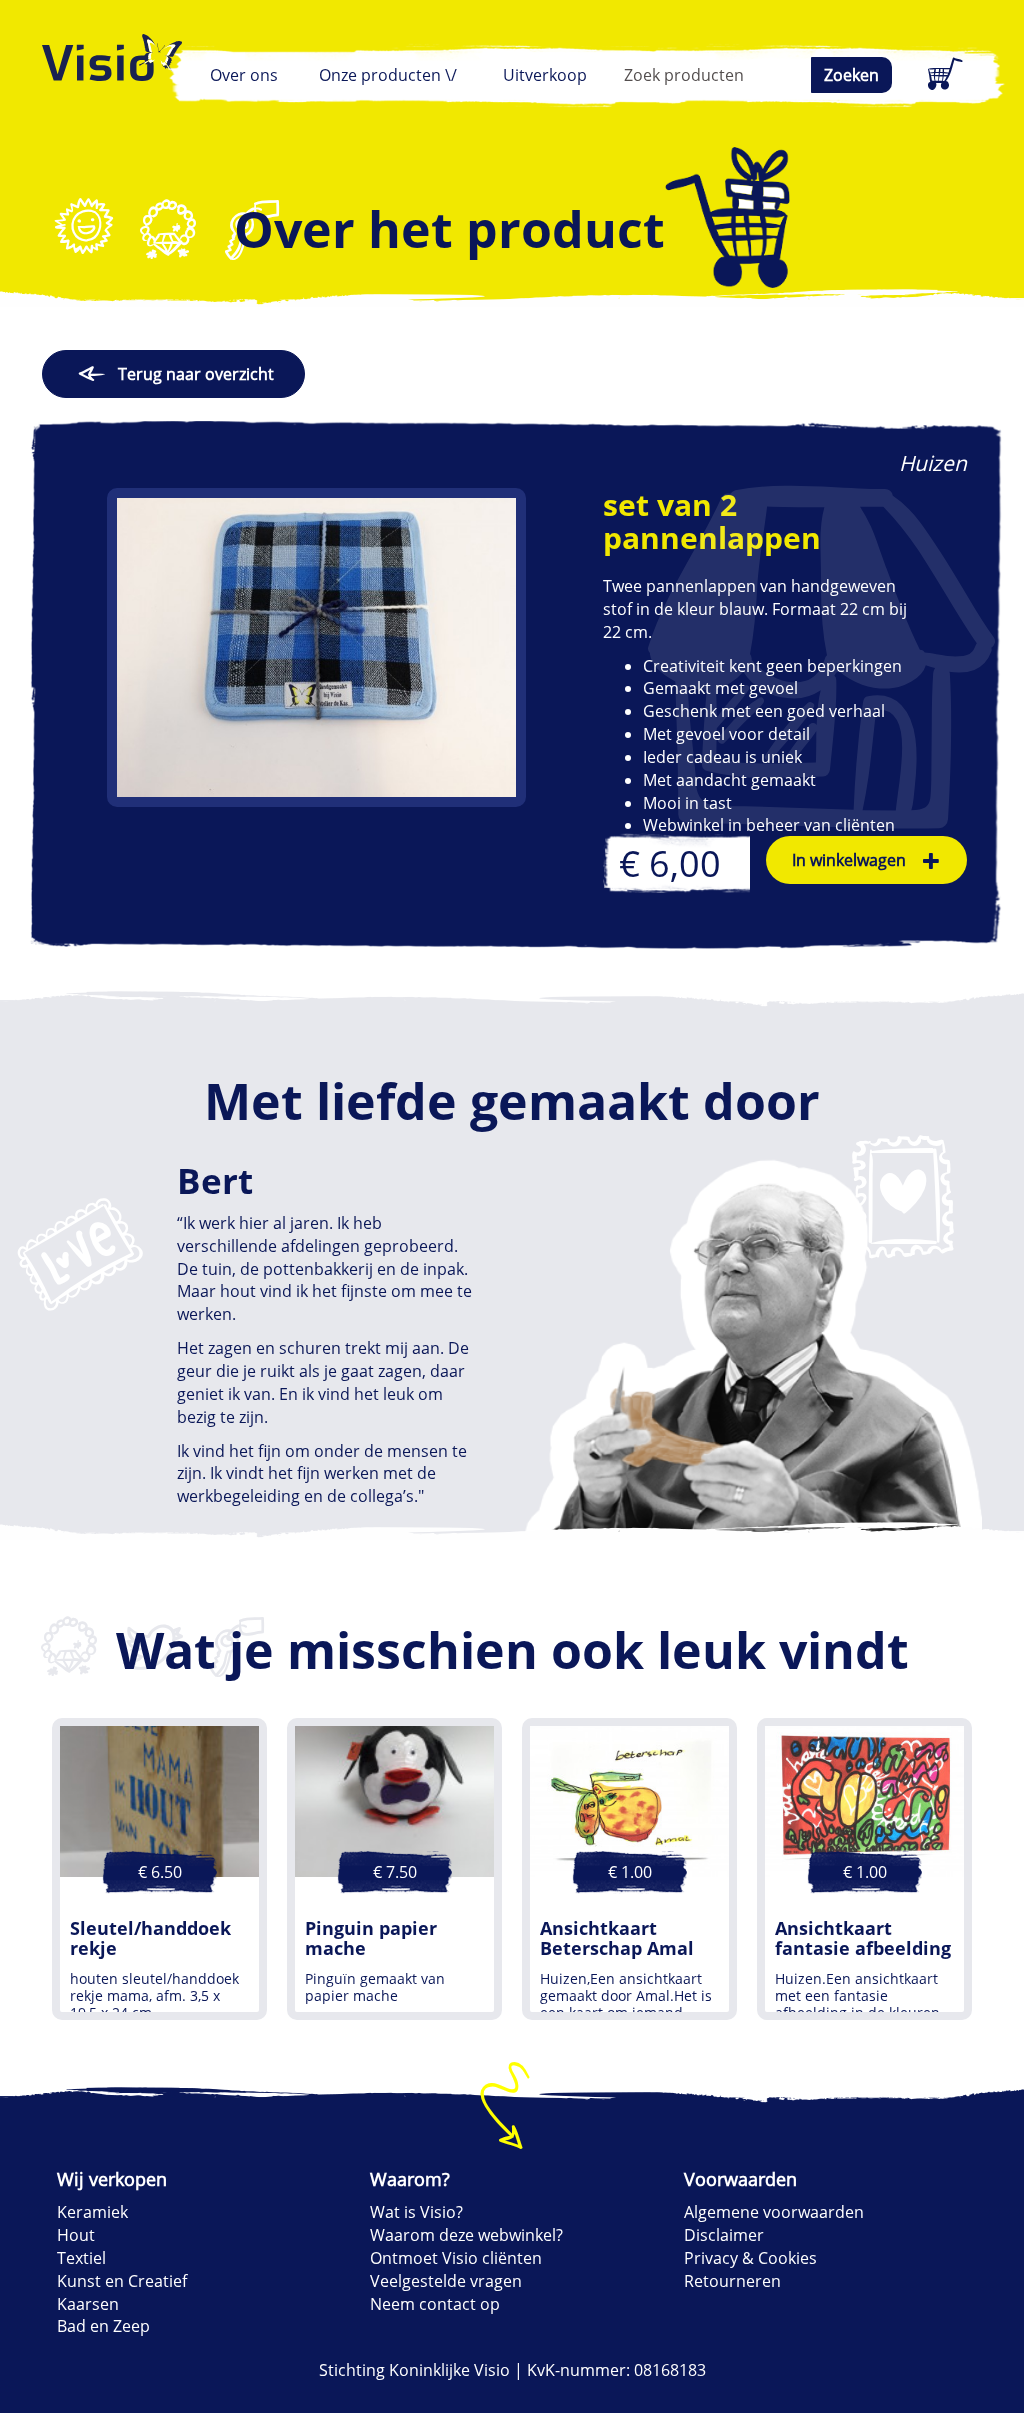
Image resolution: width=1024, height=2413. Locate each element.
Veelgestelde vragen (446, 2281)
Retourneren (732, 2281)
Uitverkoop (545, 75)
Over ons (244, 75)
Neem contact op (435, 2304)
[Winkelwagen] (942, 75)
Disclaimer (724, 2235)
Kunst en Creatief (122, 2281)
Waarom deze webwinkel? (466, 2235)
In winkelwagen (849, 860)
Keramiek (92, 2212)
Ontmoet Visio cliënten (456, 2258)
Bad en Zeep (103, 2326)
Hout (76, 2235)
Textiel (81, 2258)
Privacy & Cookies (750, 2258)
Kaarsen (88, 2304)
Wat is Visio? (416, 2212)
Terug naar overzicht (196, 374)
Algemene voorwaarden (774, 2212)
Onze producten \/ (388, 75)
